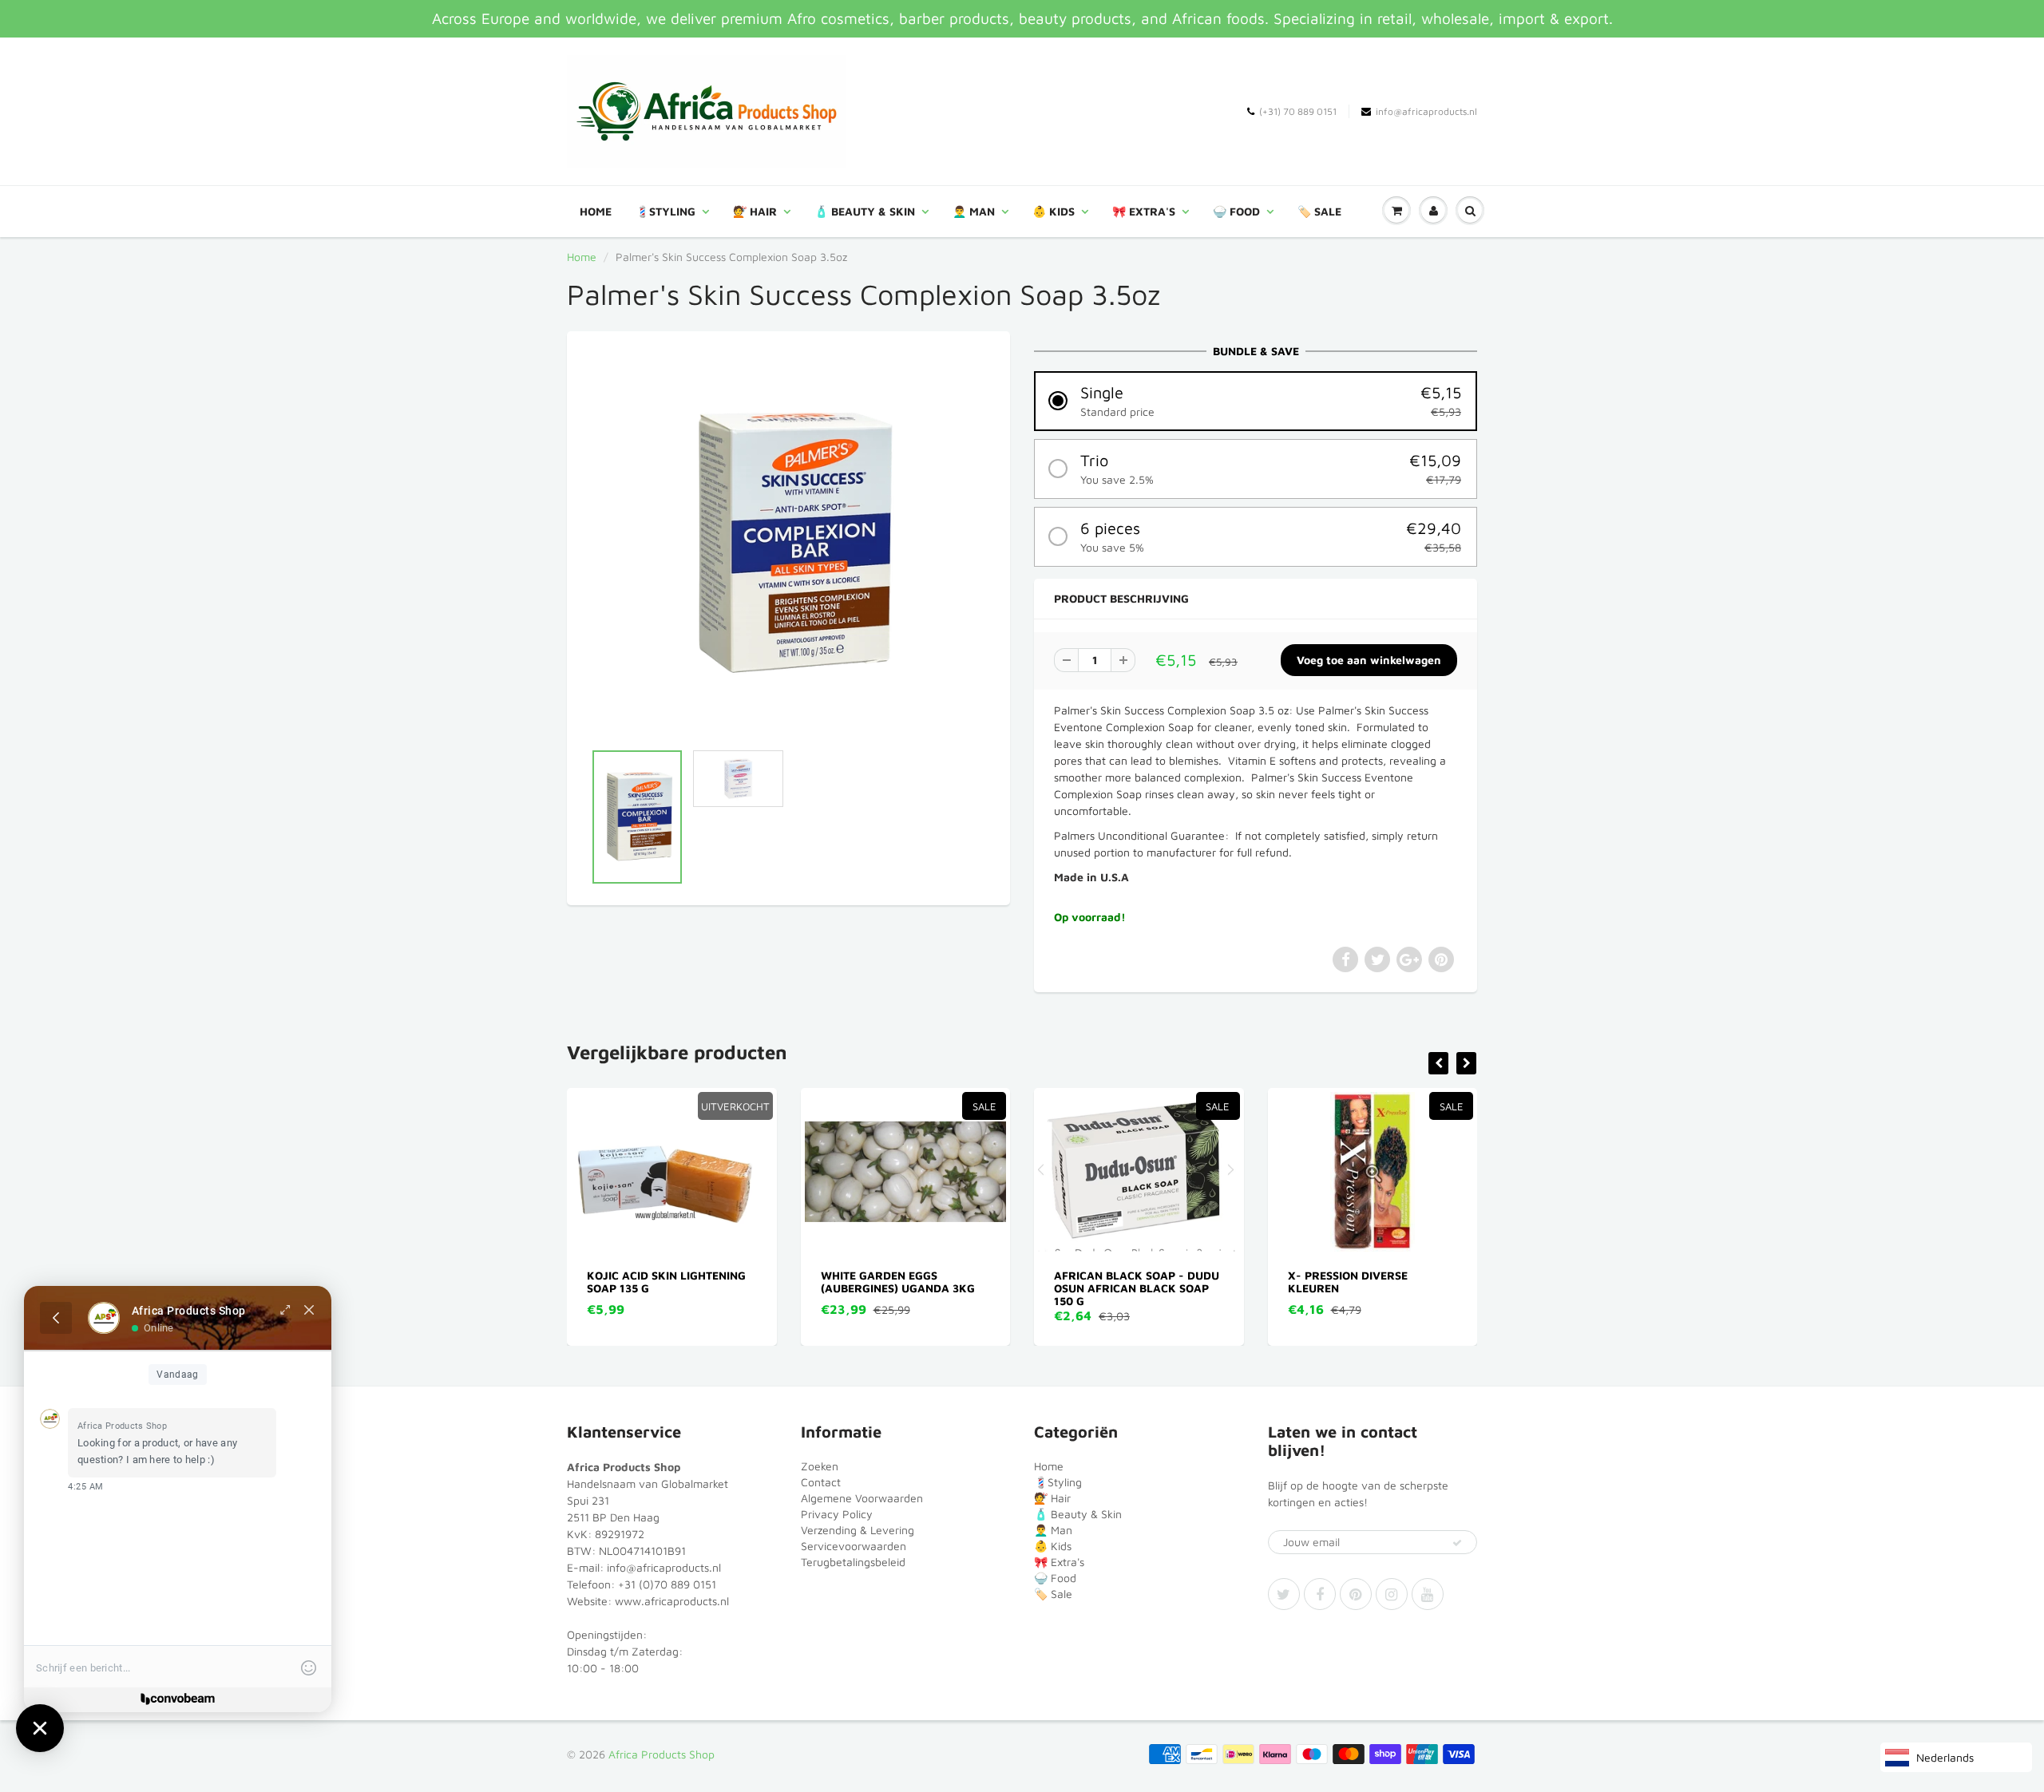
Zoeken (820, 1466)
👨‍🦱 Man (974, 211)
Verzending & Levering (858, 1530)
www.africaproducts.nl (672, 1601)
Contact (821, 1482)
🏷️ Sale (1319, 211)
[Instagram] (1392, 1594)
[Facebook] (1320, 1594)
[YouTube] (1428, 1594)
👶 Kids (1054, 211)
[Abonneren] (1457, 1543)
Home (596, 211)
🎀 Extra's (1144, 211)
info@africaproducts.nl (1426, 111)
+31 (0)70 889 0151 (667, 1584)
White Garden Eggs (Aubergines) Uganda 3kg (665, 1282)
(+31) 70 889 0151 (1298, 111)
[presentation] (1438, 1063)
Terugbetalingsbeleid (853, 1562)
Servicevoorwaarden (854, 1546)
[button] (1256, 401)
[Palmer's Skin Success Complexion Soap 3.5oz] (788, 544)
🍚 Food (1236, 211)
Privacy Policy (837, 1514)
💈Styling (665, 211)
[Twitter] (1284, 1594)
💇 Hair (755, 211)
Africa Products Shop (662, 1754)
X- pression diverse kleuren (1115, 1282)
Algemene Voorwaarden (862, 1498)
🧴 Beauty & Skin (865, 211)
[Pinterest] (1356, 1594)
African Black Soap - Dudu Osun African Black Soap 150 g (903, 1288)
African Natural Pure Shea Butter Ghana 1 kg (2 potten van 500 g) (1372, 1288)
